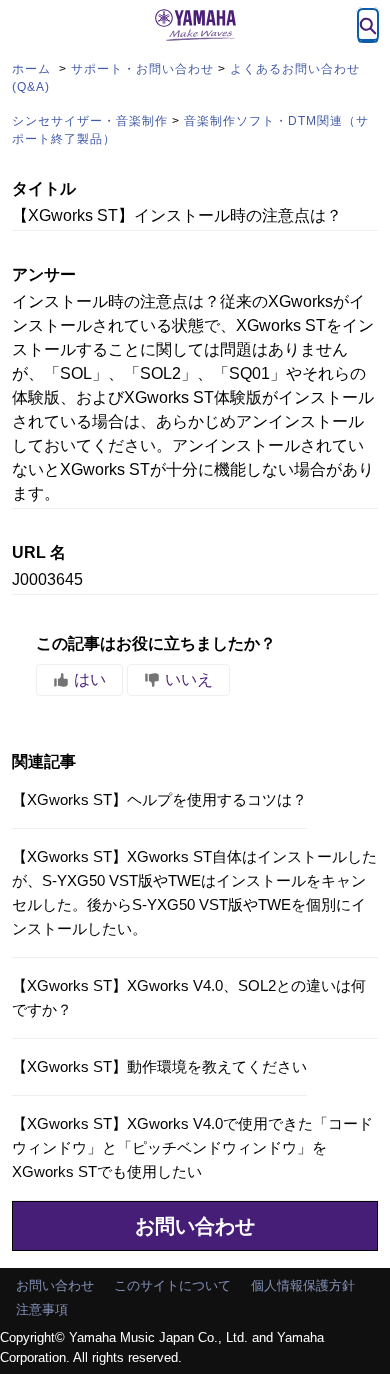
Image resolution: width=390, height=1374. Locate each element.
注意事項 (42, 1309)
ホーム (33, 69)
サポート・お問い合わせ (142, 69)
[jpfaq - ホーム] (195, 25)
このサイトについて (172, 1285)
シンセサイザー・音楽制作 (90, 121)
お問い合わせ (195, 1226)
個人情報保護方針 (303, 1285)
